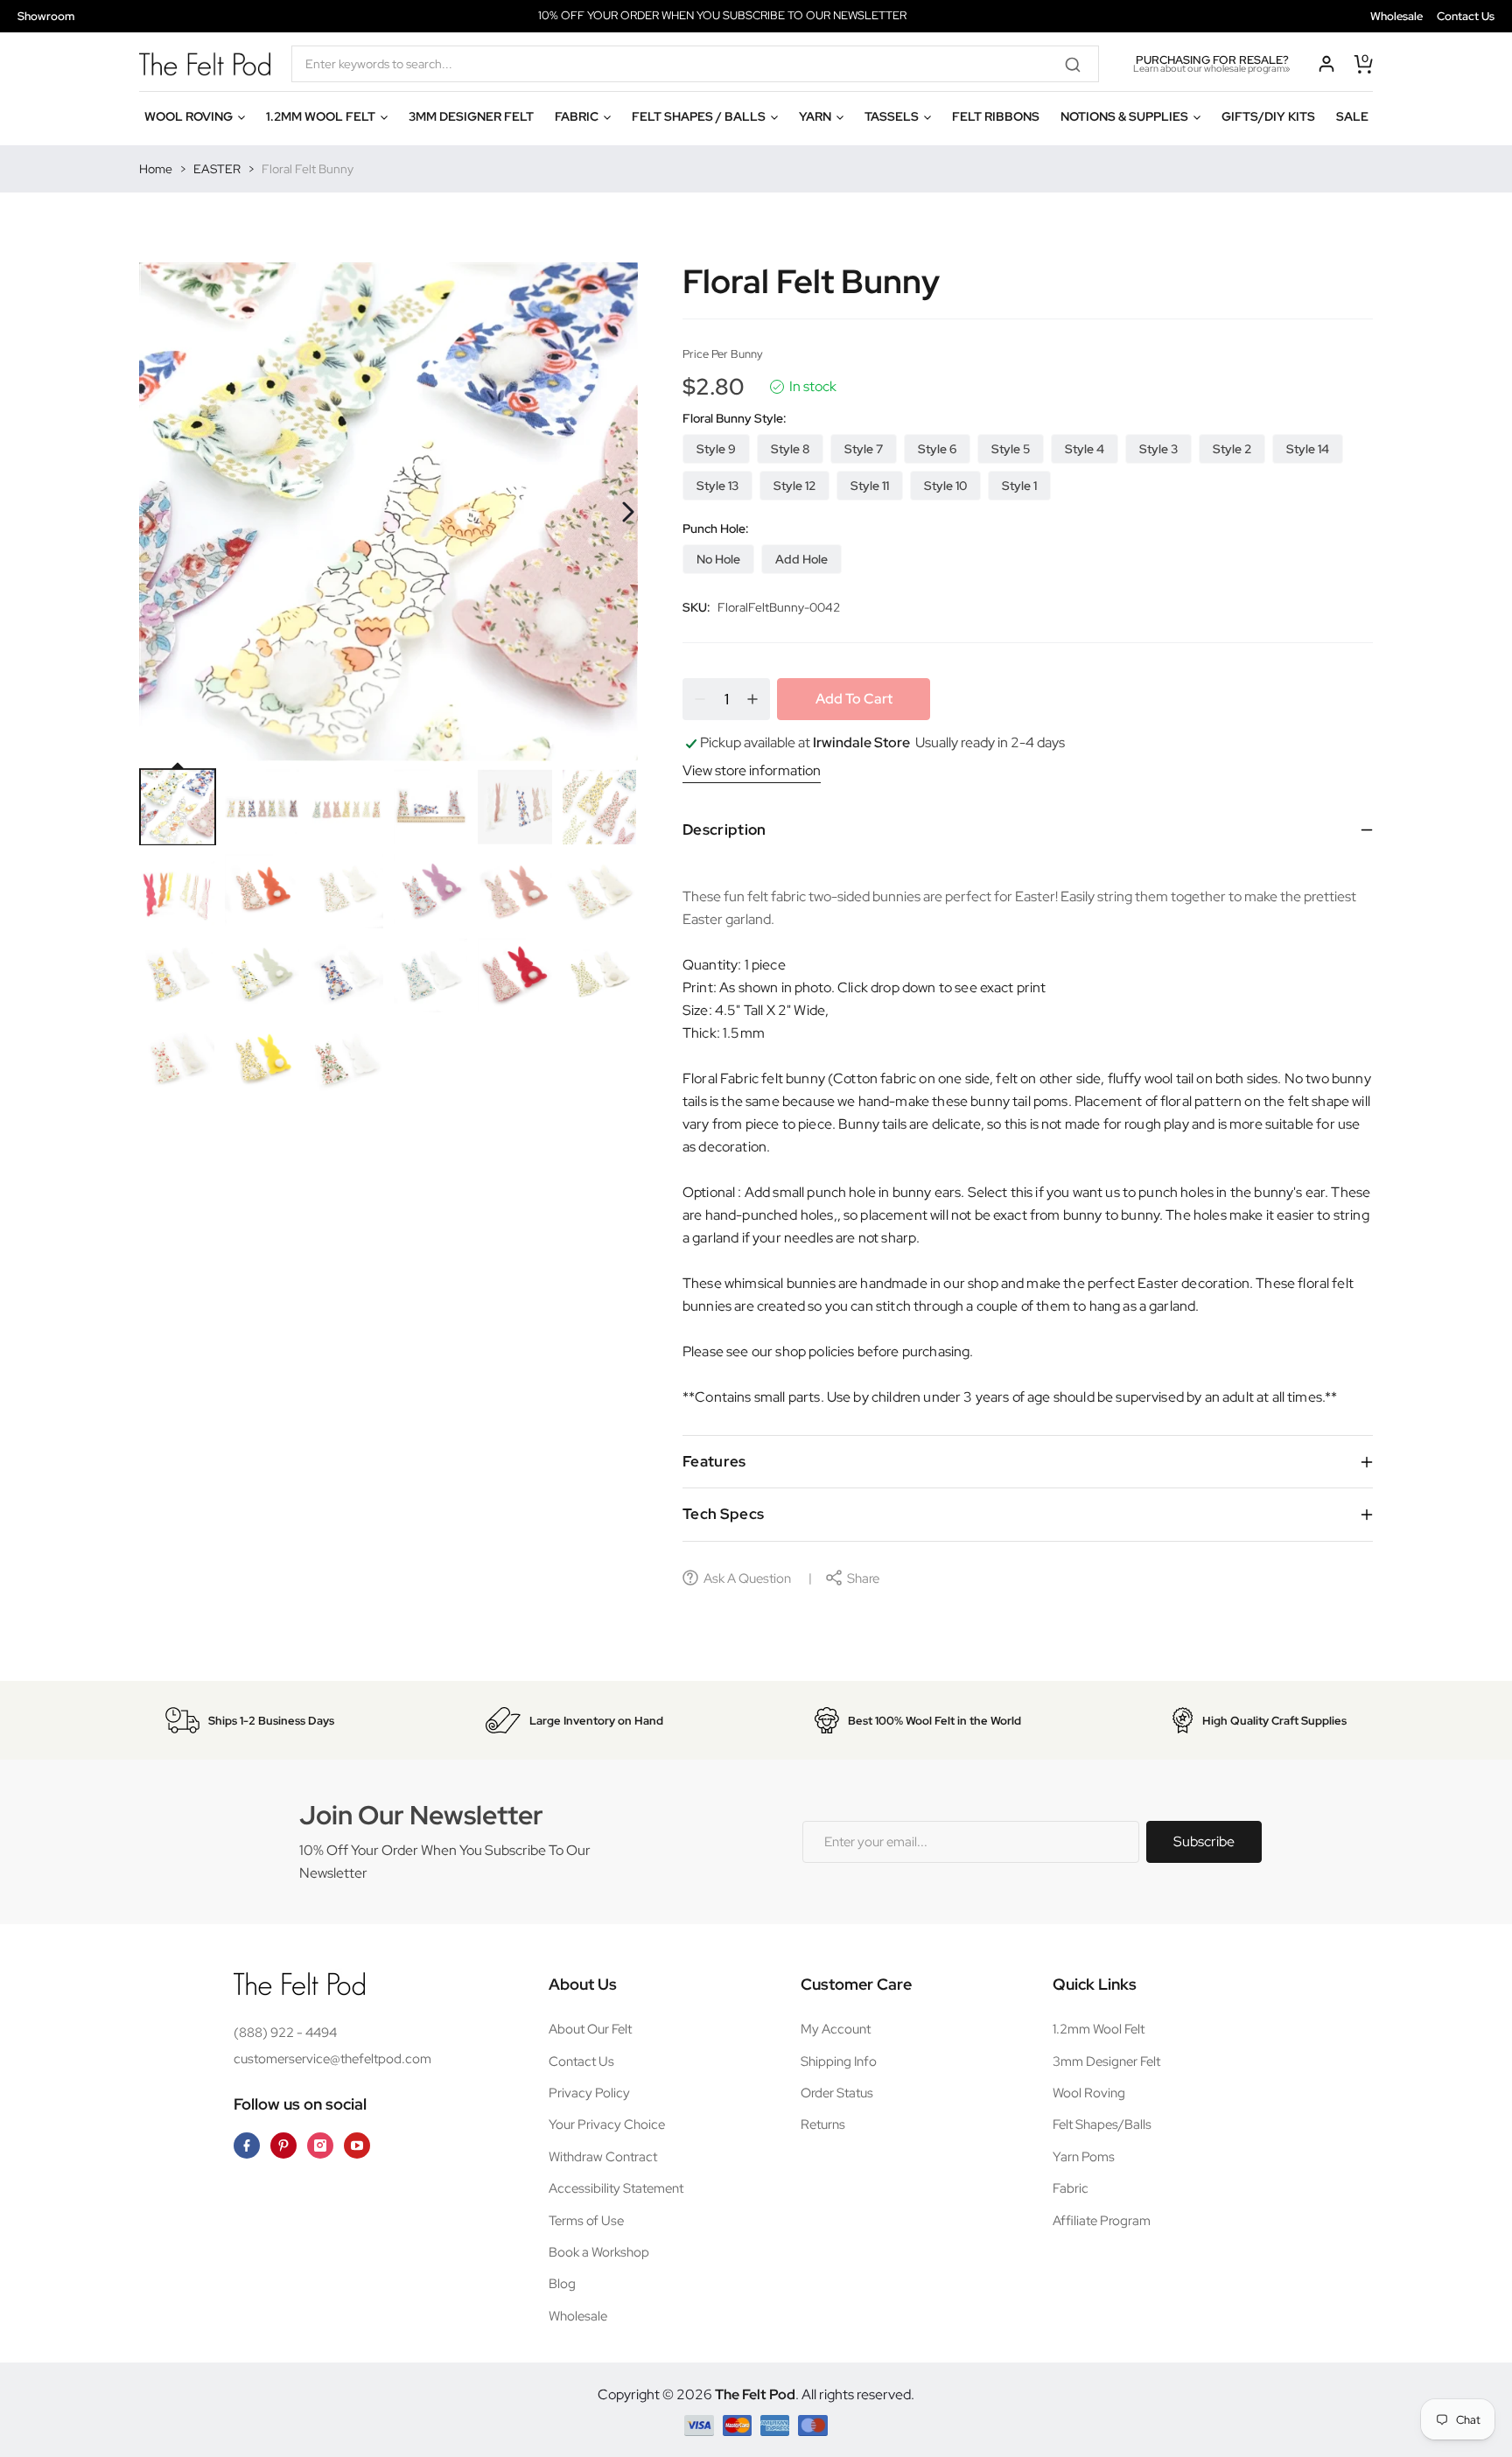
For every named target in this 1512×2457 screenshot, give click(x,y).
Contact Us (1466, 16)
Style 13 (717, 486)
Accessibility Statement (616, 2188)
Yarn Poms (1084, 2157)
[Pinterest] (283, 2145)
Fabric (1071, 2188)
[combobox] (695, 64)
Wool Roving (1089, 2093)
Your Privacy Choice (607, 2124)
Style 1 (1019, 486)
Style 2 (1232, 449)
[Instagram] (320, 2145)
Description (724, 829)
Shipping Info (839, 2061)
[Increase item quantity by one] (752, 699)
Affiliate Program (1102, 2221)
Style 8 (790, 449)
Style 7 (864, 449)
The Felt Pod (755, 2394)
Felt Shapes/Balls (1102, 2124)
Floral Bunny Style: (735, 418)
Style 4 (1085, 449)
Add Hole (801, 559)
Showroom (46, 16)
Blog (562, 2284)
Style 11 (870, 486)
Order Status (837, 2093)
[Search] (1079, 64)
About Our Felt (590, 2029)
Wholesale (1396, 16)
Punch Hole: (716, 528)
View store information (752, 770)
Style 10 (945, 486)
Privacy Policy (589, 2093)
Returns (823, 2124)
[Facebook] (247, 2145)
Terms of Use (586, 2221)
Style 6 (937, 449)
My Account (836, 2029)
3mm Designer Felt (1106, 2061)
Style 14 (1308, 449)
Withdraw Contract (603, 2157)
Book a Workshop (599, 2252)
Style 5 (1011, 449)
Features (714, 1461)
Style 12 (794, 486)
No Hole (718, 559)
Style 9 (716, 449)
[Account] (1326, 64)
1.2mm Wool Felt (1099, 2029)
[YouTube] (357, 2145)
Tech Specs (723, 1514)
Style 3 (1158, 449)
